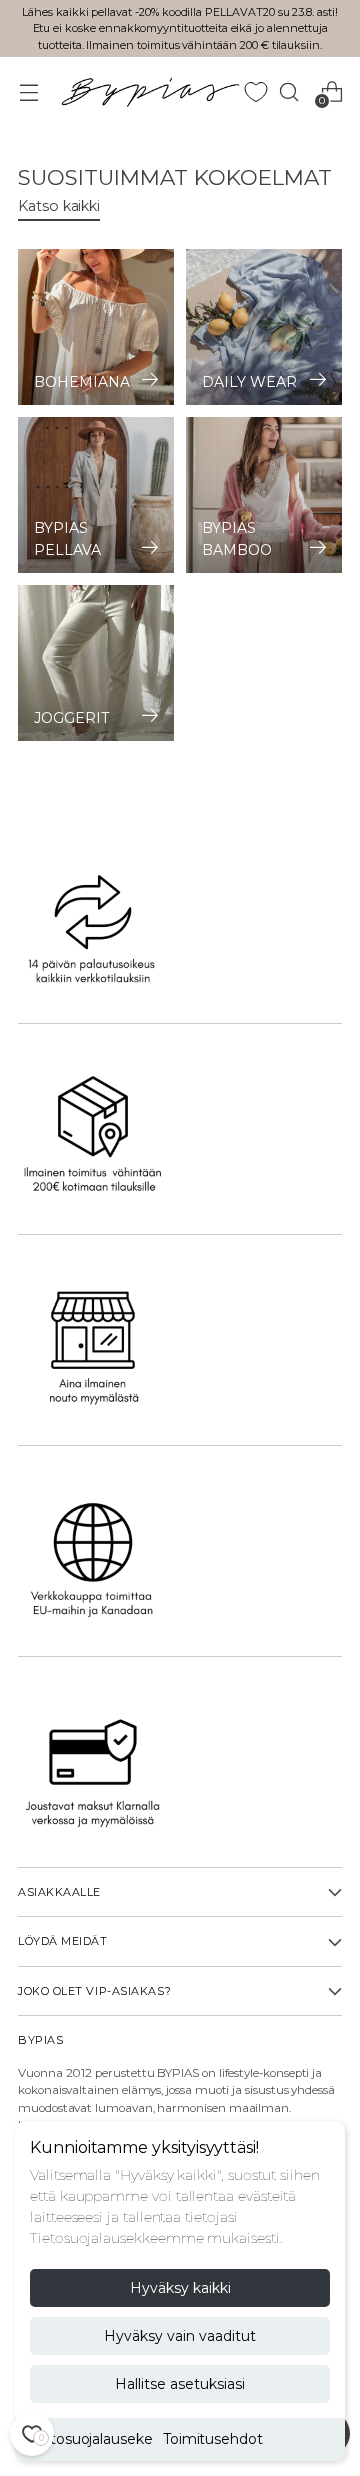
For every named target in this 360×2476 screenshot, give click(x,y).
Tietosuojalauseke (91, 2439)
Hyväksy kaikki (180, 2288)
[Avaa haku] (288, 91)
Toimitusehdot (213, 2439)
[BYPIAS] (150, 91)
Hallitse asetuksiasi (180, 2384)
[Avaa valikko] (28, 91)
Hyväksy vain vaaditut (180, 2336)
